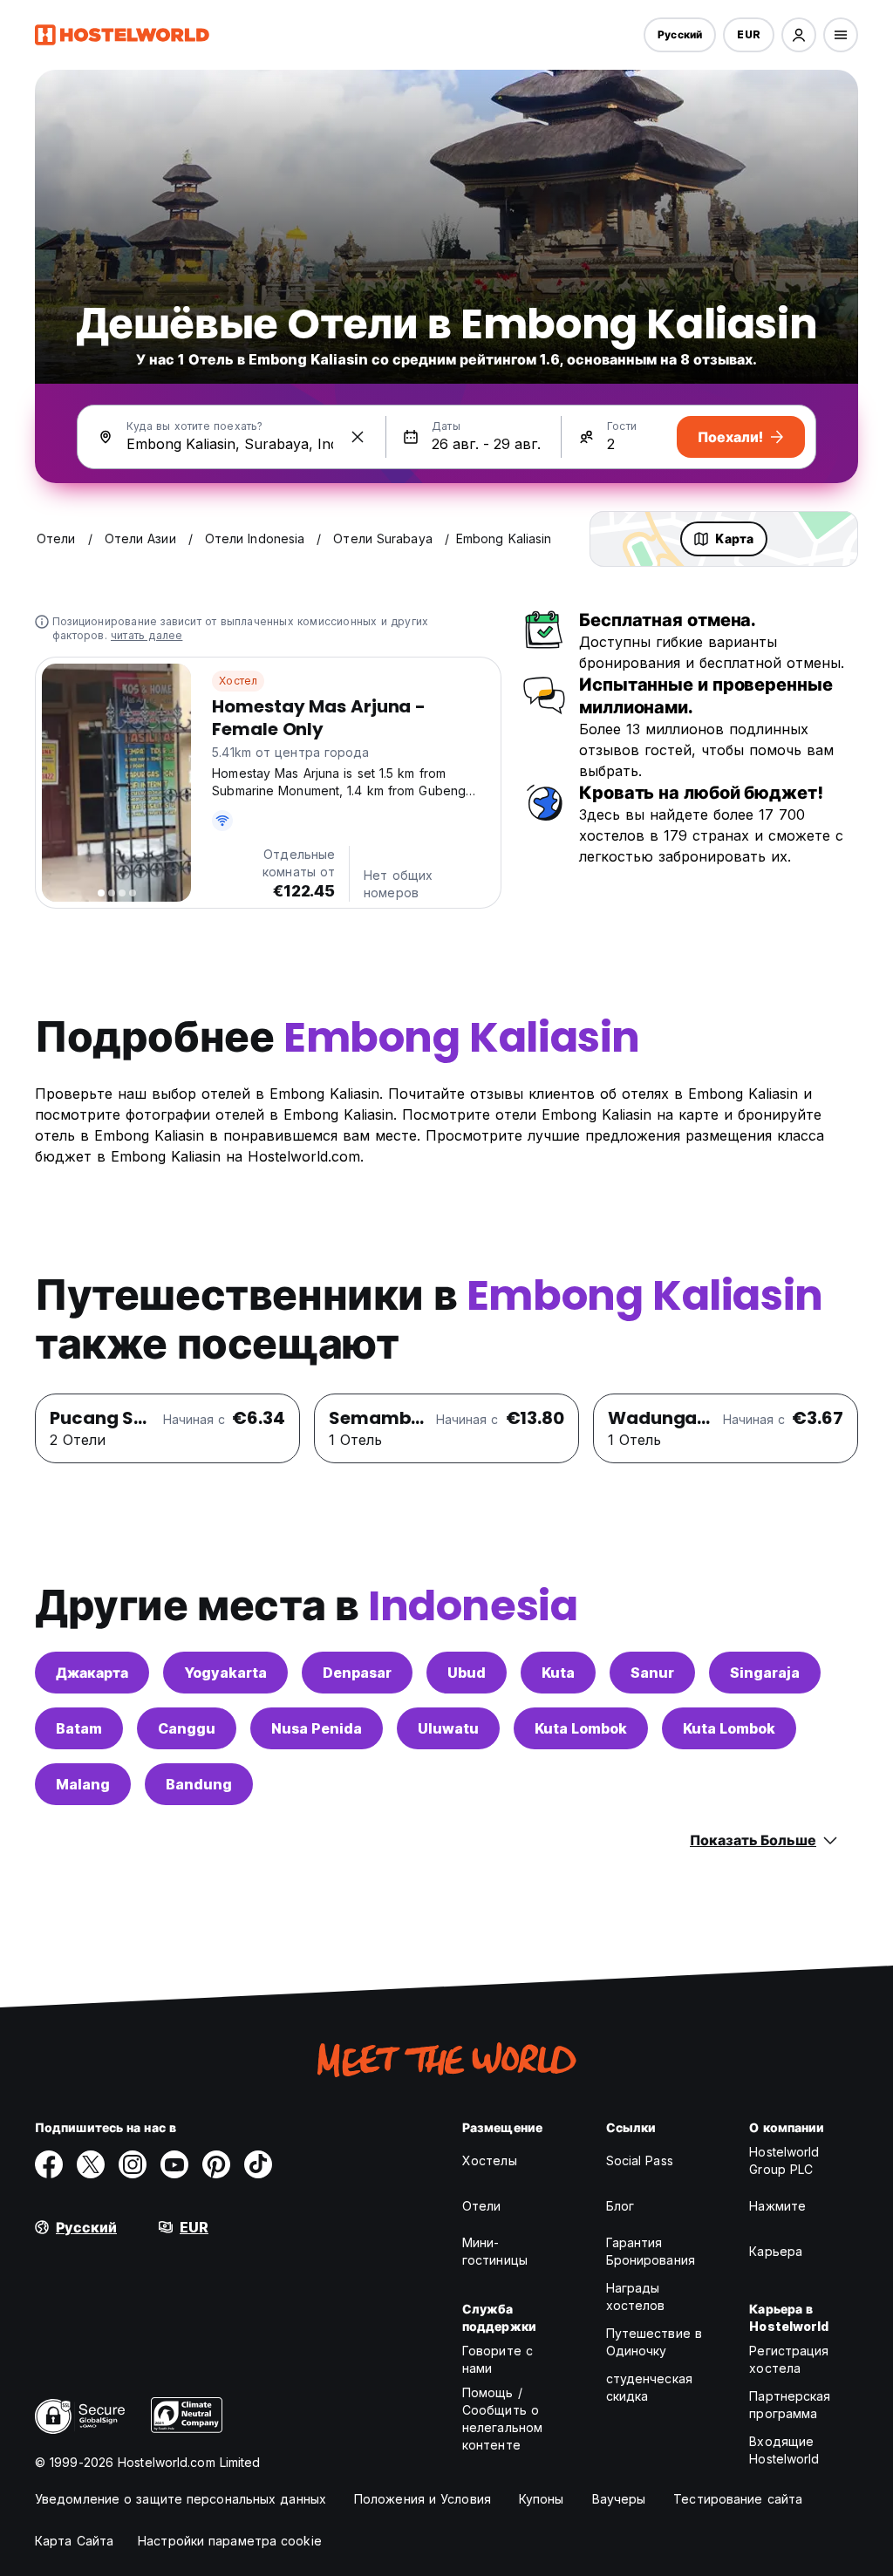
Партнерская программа (790, 2405)
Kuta (558, 1673)
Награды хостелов (636, 2297)
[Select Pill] (799, 35)
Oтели (482, 2206)
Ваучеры (619, 2499)
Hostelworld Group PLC (784, 2160)
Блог (620, 2206)
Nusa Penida (317, 1728)
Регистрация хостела (789, 2359)
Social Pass (640, 2160)
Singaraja (765, 1673)
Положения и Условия (423, 2499)
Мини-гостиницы (495, 2251)
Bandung (199, 1784)
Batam (79, 1728)
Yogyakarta (225, 1673)
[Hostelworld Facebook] (49, 2164)
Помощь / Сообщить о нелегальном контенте (502, 2419)
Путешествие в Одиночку (654, 2342)
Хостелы (490, 2160)
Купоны (542, 2499)
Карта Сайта (74, 2541)
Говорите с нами (498, 2359)
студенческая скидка (649, 2387)
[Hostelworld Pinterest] (216, 2164)
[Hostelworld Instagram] (133, 2164)
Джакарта (92, 1673)
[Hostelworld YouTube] (174, 2164)
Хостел (238, 681)
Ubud (467, 1673)
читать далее (147, 635)
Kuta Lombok (581, 1728)
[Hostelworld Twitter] (91, 2164)
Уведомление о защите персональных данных (181, 2499)
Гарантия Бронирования (651, 2251)
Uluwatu (448, 1728)
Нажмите (777, 2206)
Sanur (652, 1673)
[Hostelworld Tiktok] (258, 2164)
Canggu (187, 1728)
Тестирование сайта (738, 2499)
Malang (83, 1784)
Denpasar (357, 1673)
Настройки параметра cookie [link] (230, 2541)
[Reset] (358, 437)
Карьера (776, 2251)
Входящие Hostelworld (784, 2450)
